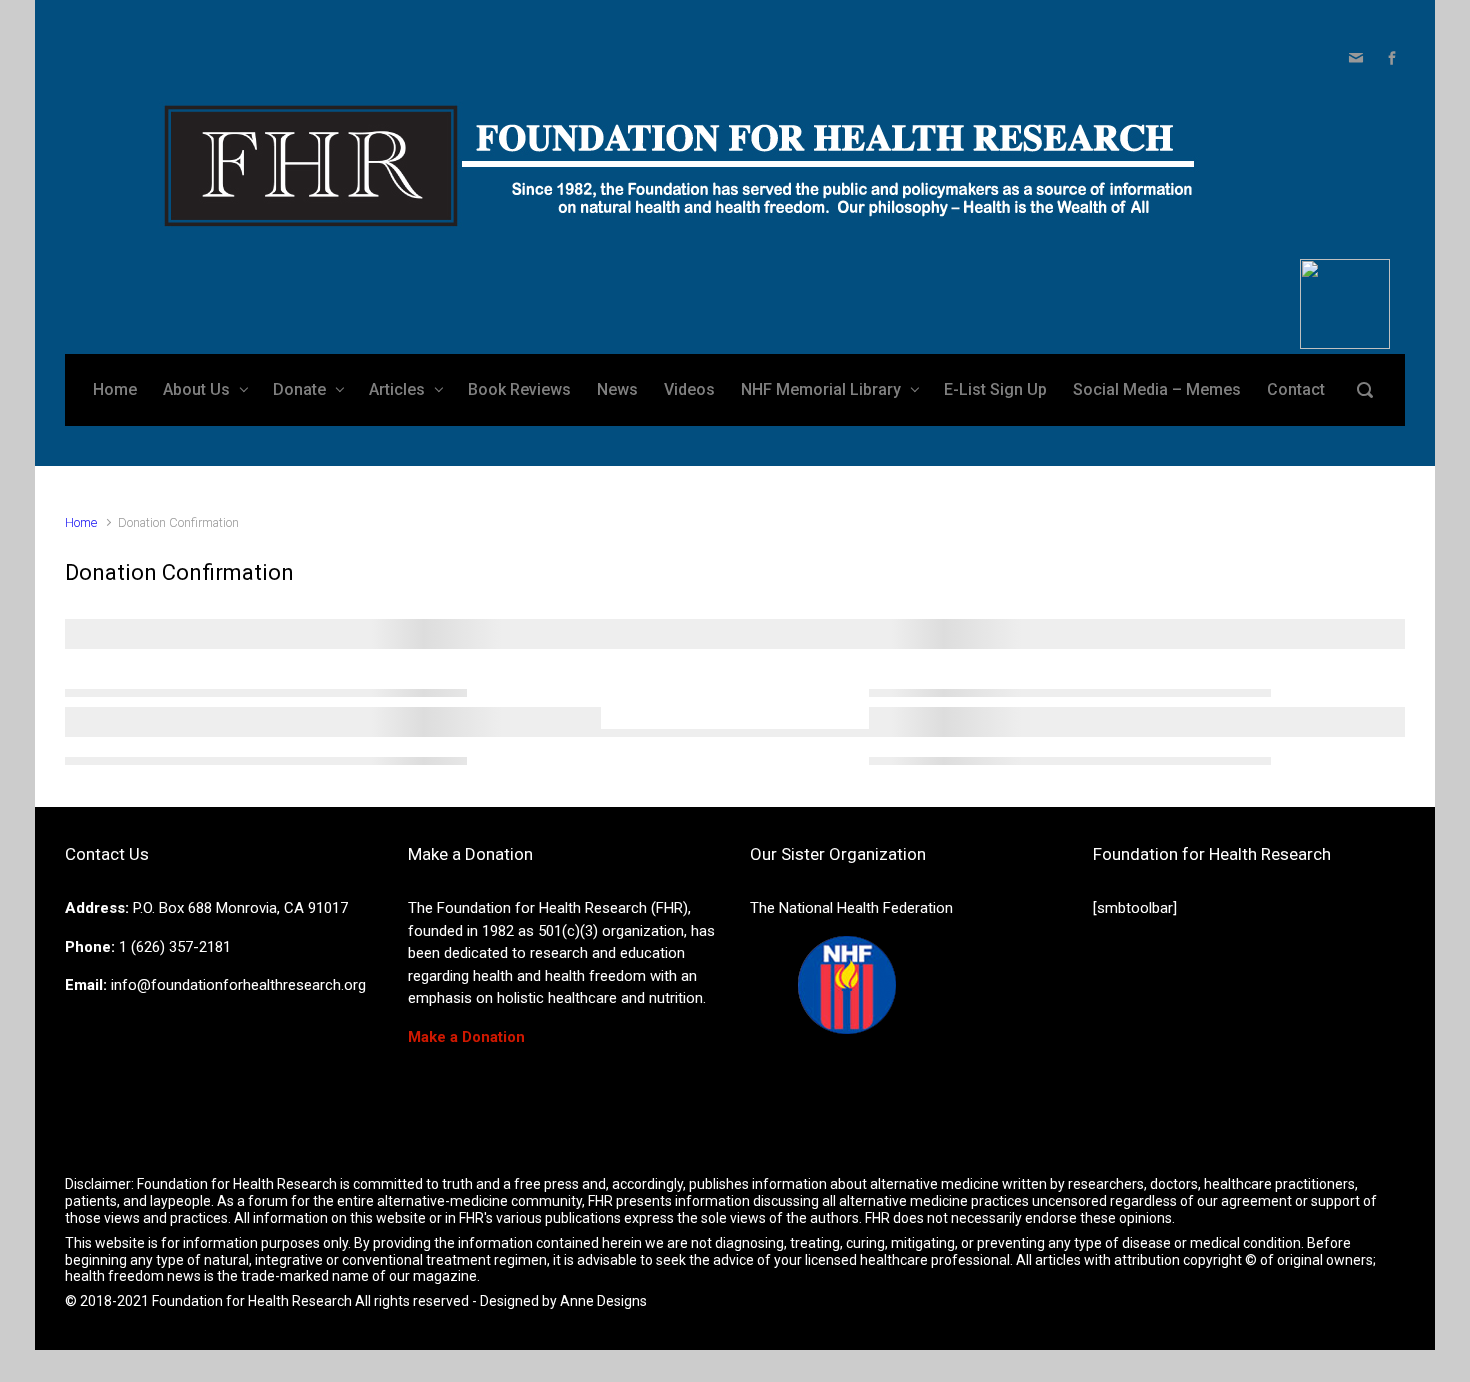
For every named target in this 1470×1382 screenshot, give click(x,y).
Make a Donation (466, 1037)
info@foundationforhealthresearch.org (238, 985)
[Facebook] (1389, 58)
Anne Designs (603, 1301)
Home (81, 522)
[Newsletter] (1356, 58)
